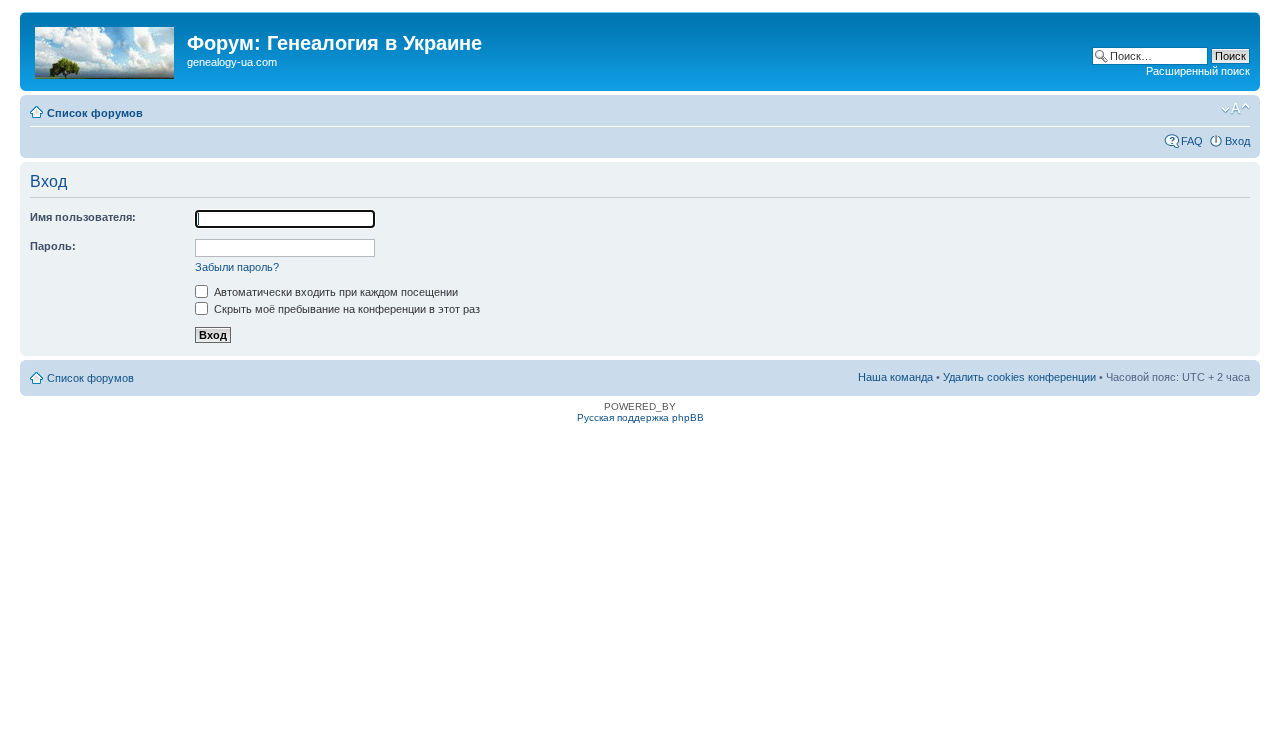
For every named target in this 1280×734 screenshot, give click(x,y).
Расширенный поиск (1198, 71)
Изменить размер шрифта (1235, 109)
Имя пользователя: (83, 217)
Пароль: (53, 246)
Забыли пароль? (237, 267)
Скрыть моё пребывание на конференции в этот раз (345, 309)
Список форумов (95, 113)
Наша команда (895, 377)
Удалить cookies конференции (1019, 377)
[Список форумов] (106, 49)
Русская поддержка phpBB (640, 417)
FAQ (1192, 141)
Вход (1237, 141)
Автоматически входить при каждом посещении (334, 292)
